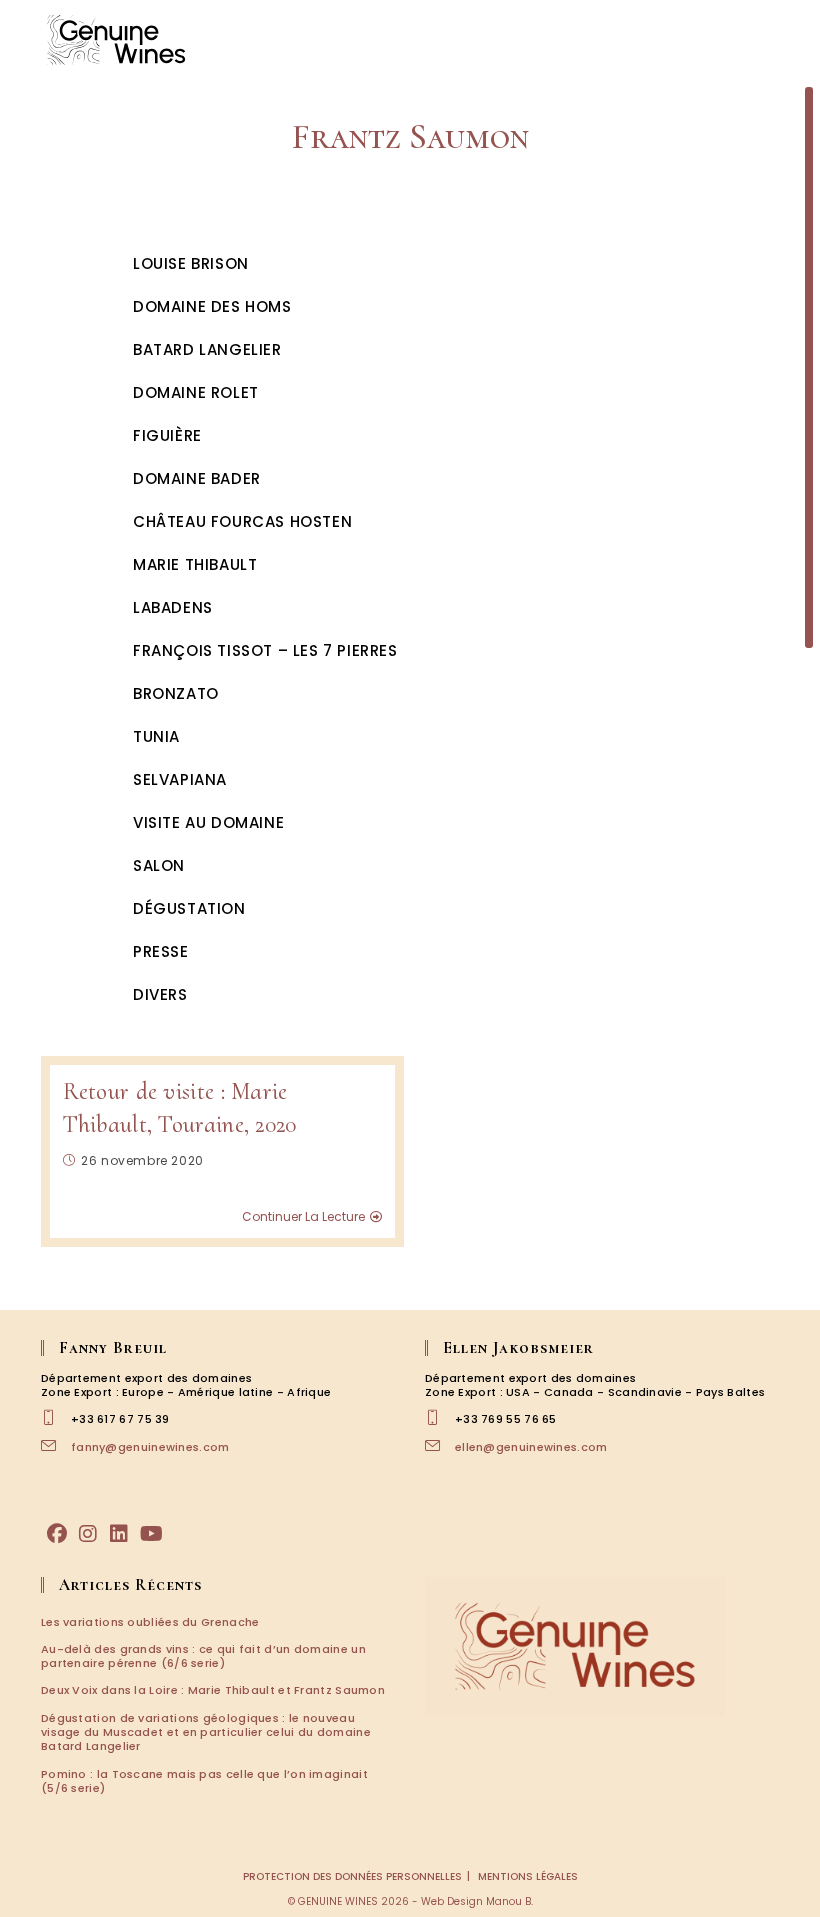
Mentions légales (528, 1876)
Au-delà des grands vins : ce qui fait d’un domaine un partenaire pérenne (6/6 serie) (203, 1656)
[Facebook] (57, 1534)
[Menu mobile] (780, 39)
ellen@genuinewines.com (531, 1447)
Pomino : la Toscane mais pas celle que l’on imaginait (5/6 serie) (204, 1781)
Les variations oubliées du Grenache (150, 1622)
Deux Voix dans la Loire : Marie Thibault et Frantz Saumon (213, 1690)
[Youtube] (151, 1534)
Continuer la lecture (303, 1217)
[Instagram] (88, 1534)
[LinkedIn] (119, 1534)
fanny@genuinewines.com (150, 1447)
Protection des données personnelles (352, 1876)
